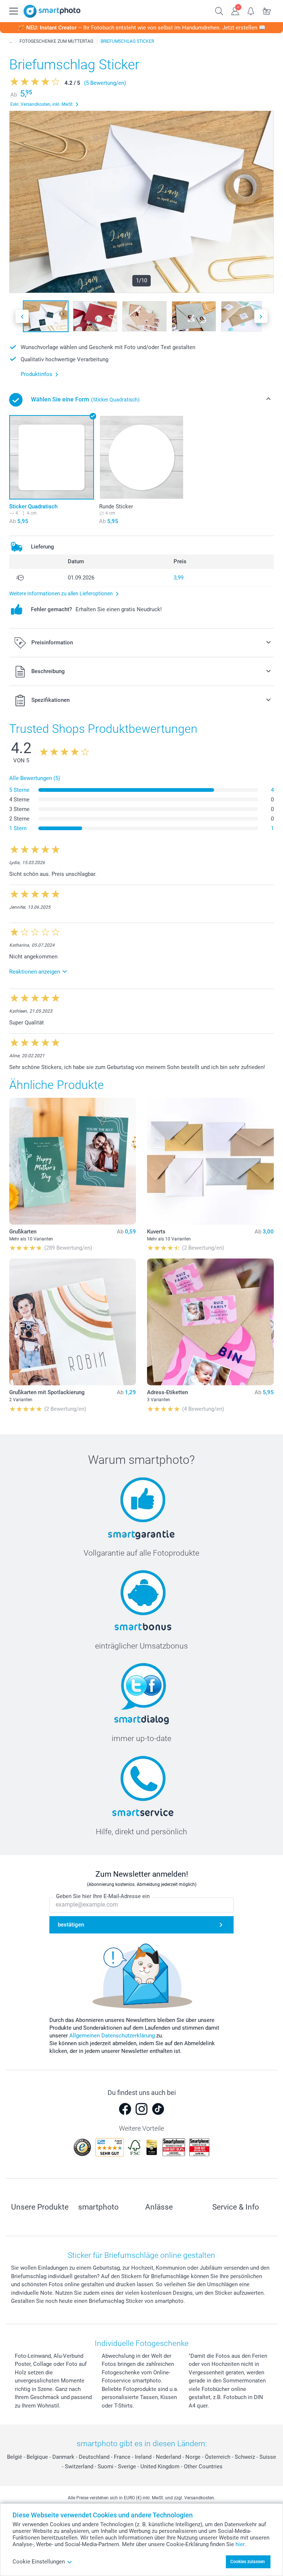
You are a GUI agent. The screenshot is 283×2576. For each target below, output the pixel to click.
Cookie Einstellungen (39, 2562)
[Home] (11, 41)
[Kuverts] (210, 1161)
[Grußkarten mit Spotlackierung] (73, 1322)
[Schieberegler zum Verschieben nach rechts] (261, 316)
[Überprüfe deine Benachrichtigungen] (251, 10)
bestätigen (71, 1925)
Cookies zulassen (248, 2562)
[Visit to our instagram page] (141, 2109)
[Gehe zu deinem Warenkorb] (267, 10)
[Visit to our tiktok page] (158, 2109)
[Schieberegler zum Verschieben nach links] (22, 316)
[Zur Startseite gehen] (52, 11)
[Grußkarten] (73, 1161)
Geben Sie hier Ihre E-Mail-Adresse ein (103, 1896)
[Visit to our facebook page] (125, 2109)
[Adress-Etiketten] (210, 1322)
